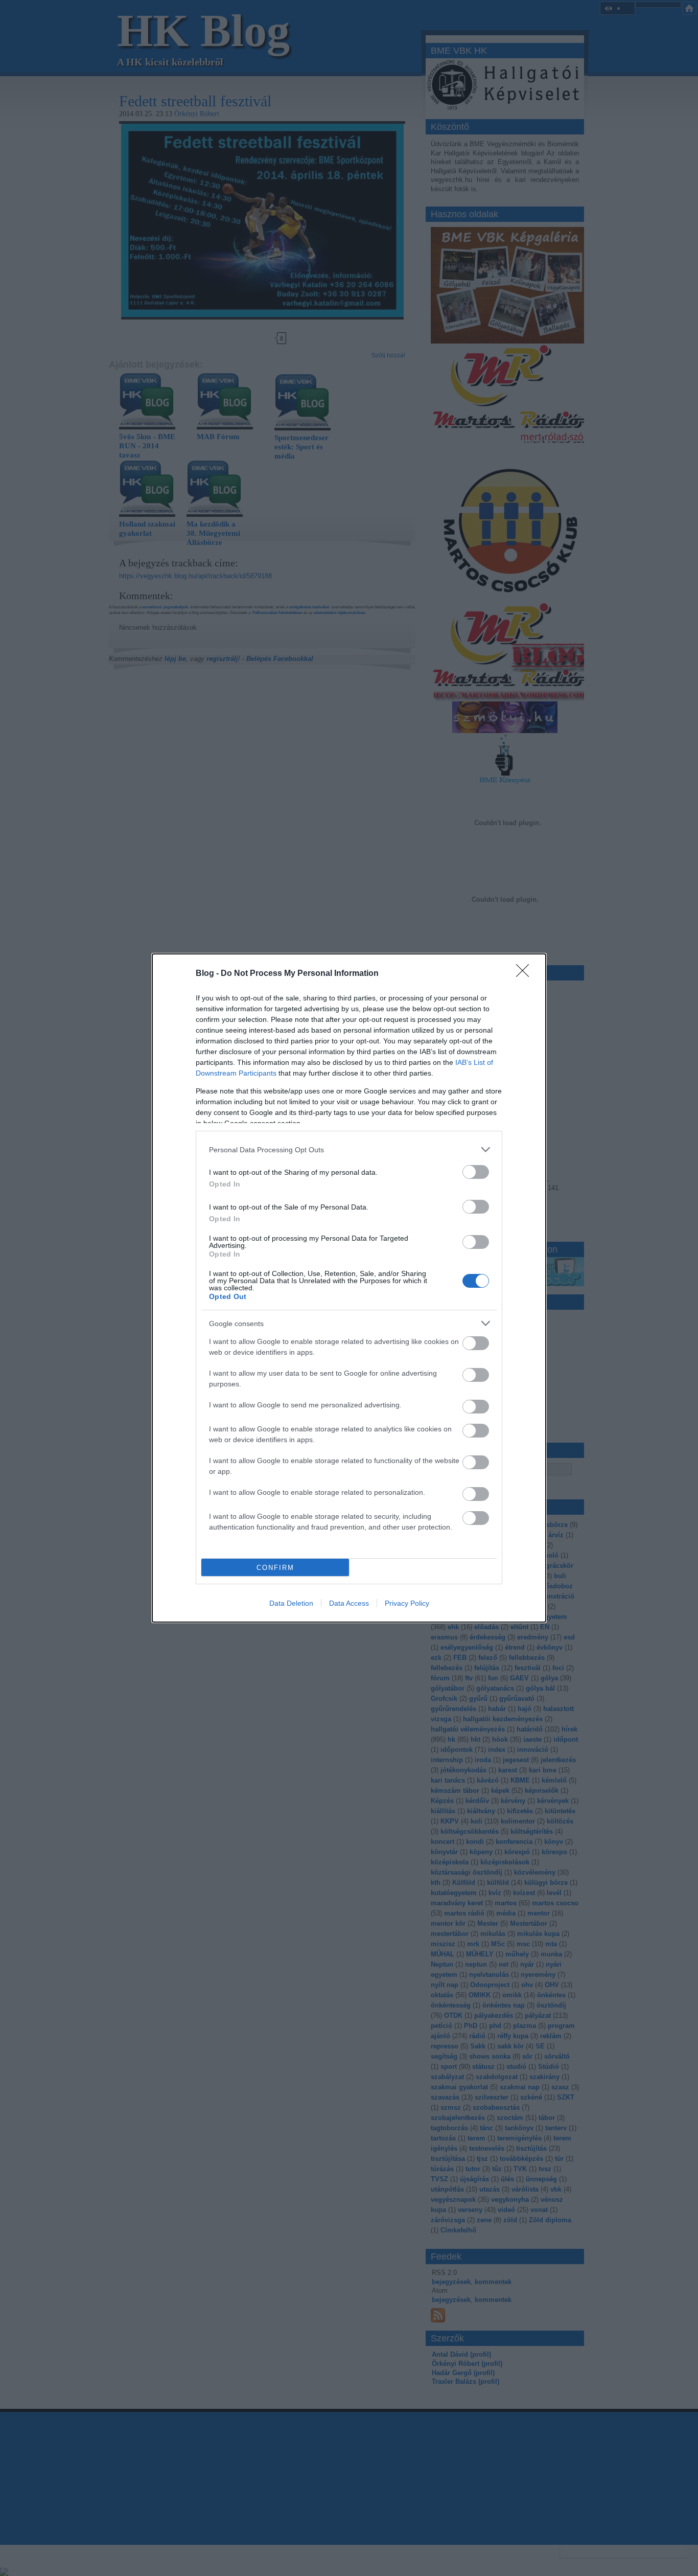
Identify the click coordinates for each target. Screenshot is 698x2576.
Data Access (349, 1603)
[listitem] (349, 1149)
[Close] (526, 974)
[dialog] (349, 1288)
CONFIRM (275, 1568)
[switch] (476, 1172)
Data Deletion (291, 1603)
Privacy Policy (407, 1603)
